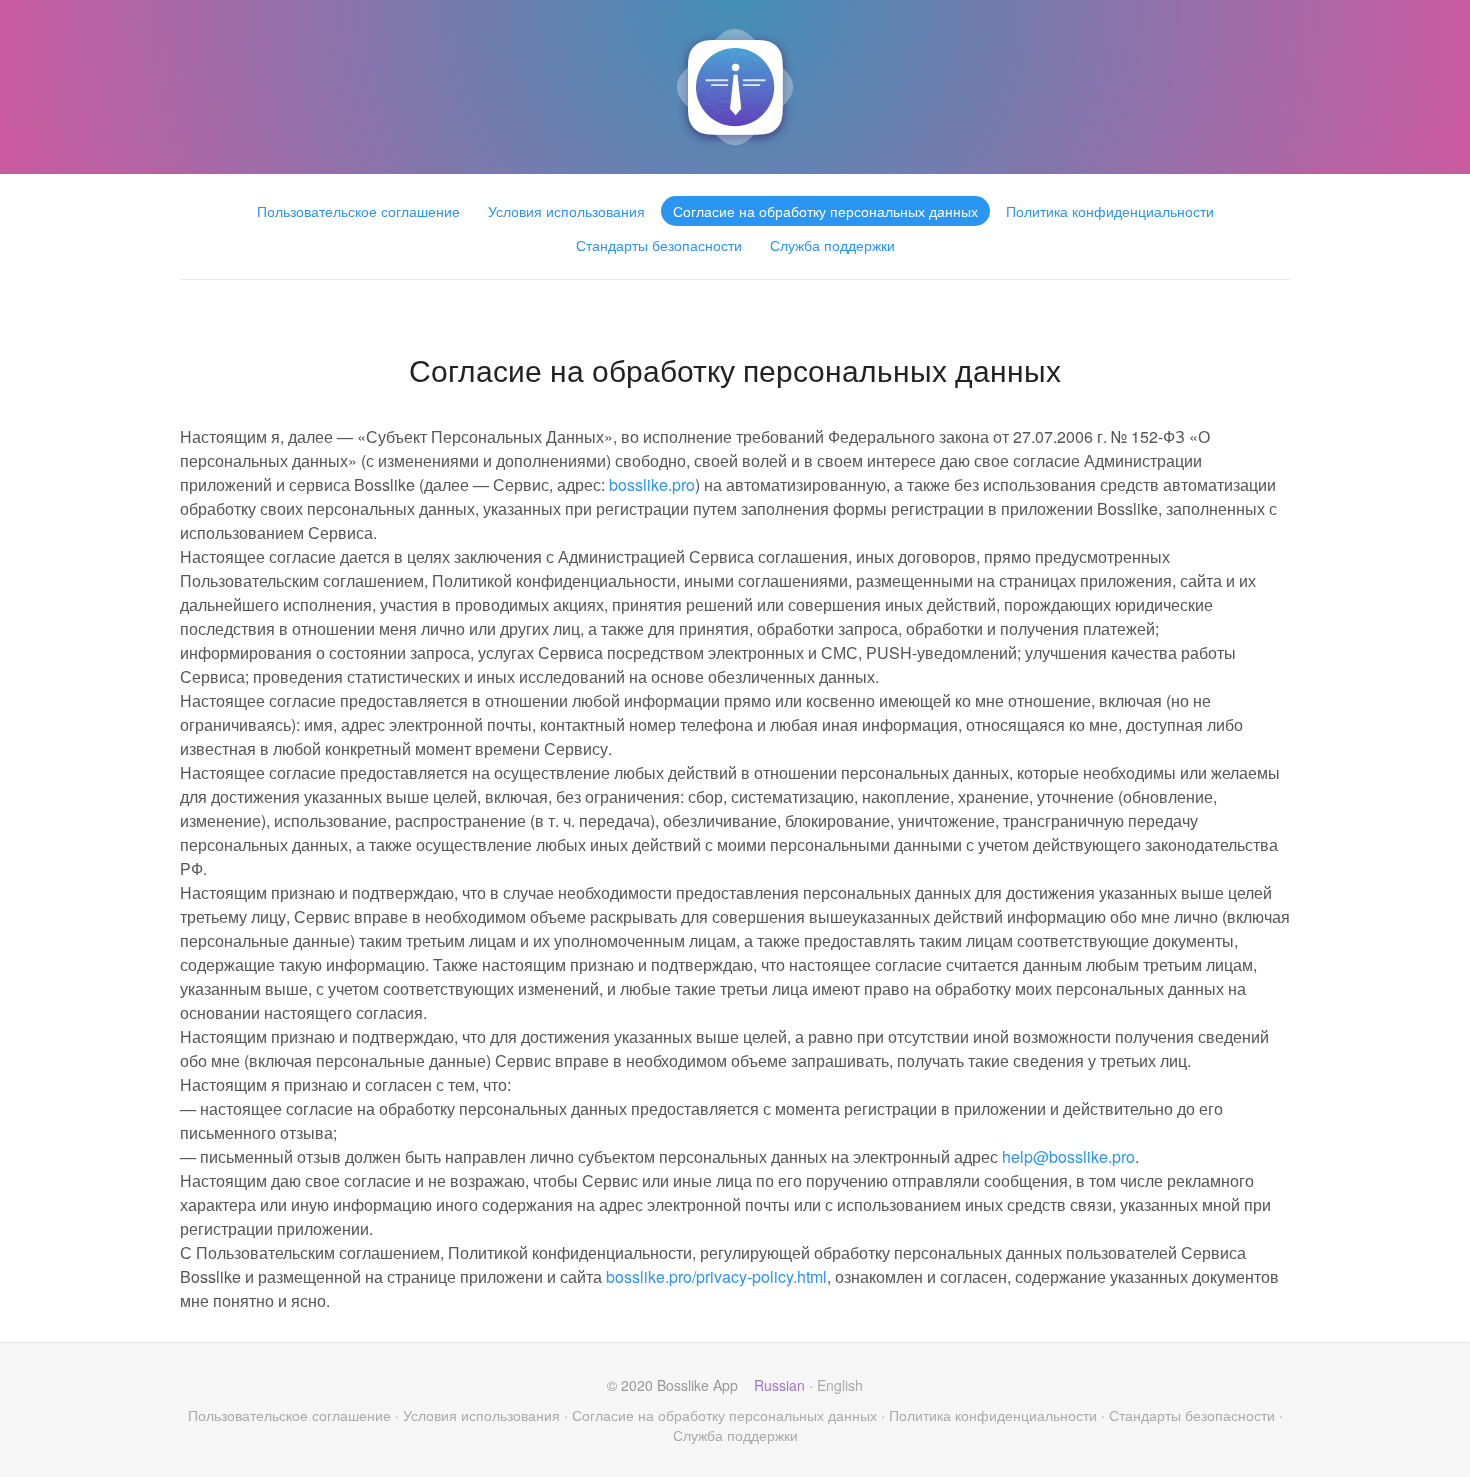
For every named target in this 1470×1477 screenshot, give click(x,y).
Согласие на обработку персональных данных (825, 211)
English (840, 1385)
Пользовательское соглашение (358, 211)
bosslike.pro (652, 484)
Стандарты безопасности (659, 245)
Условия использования (566, 211)
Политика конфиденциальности (1110, 211)
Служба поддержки (832, 245)
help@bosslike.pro (1068, 1156)
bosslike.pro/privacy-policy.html (716, 1276)
